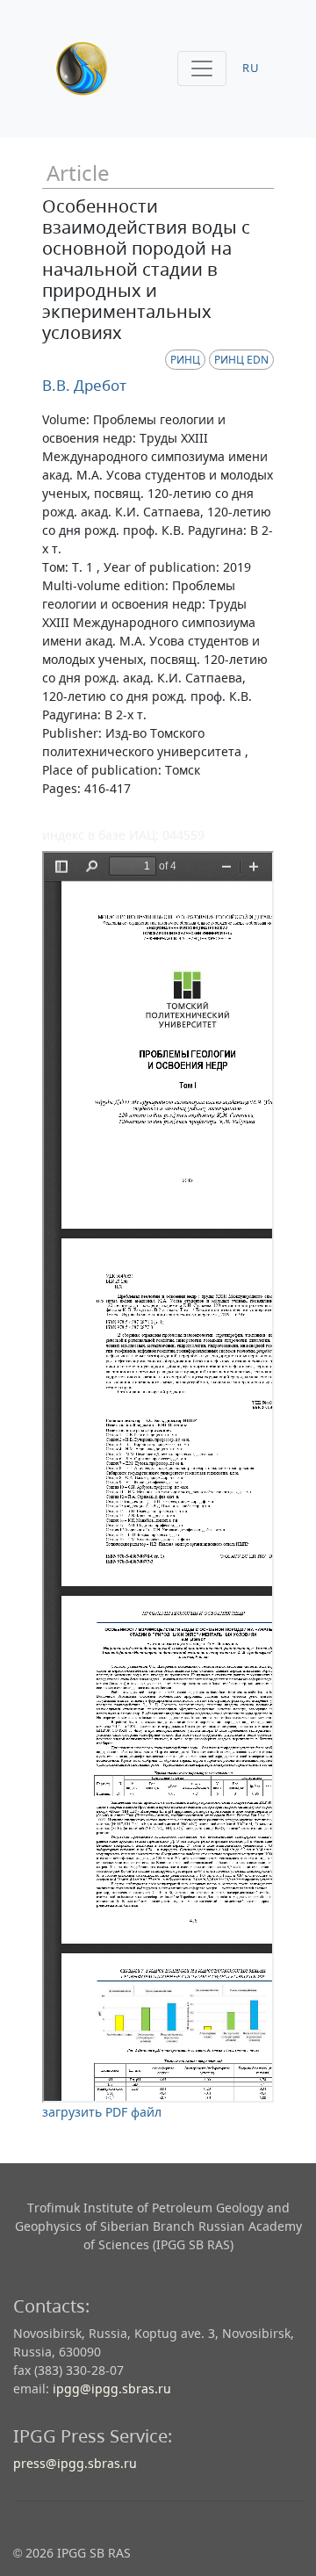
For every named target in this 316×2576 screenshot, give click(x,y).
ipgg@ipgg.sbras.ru (112, 2388)
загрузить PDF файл (102, 2112)
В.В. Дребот (84, 385)
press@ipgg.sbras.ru (75, 2463)
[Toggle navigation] (202, 69)
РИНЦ (185, 360)
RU (251, 68)
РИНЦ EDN (241, 360)
